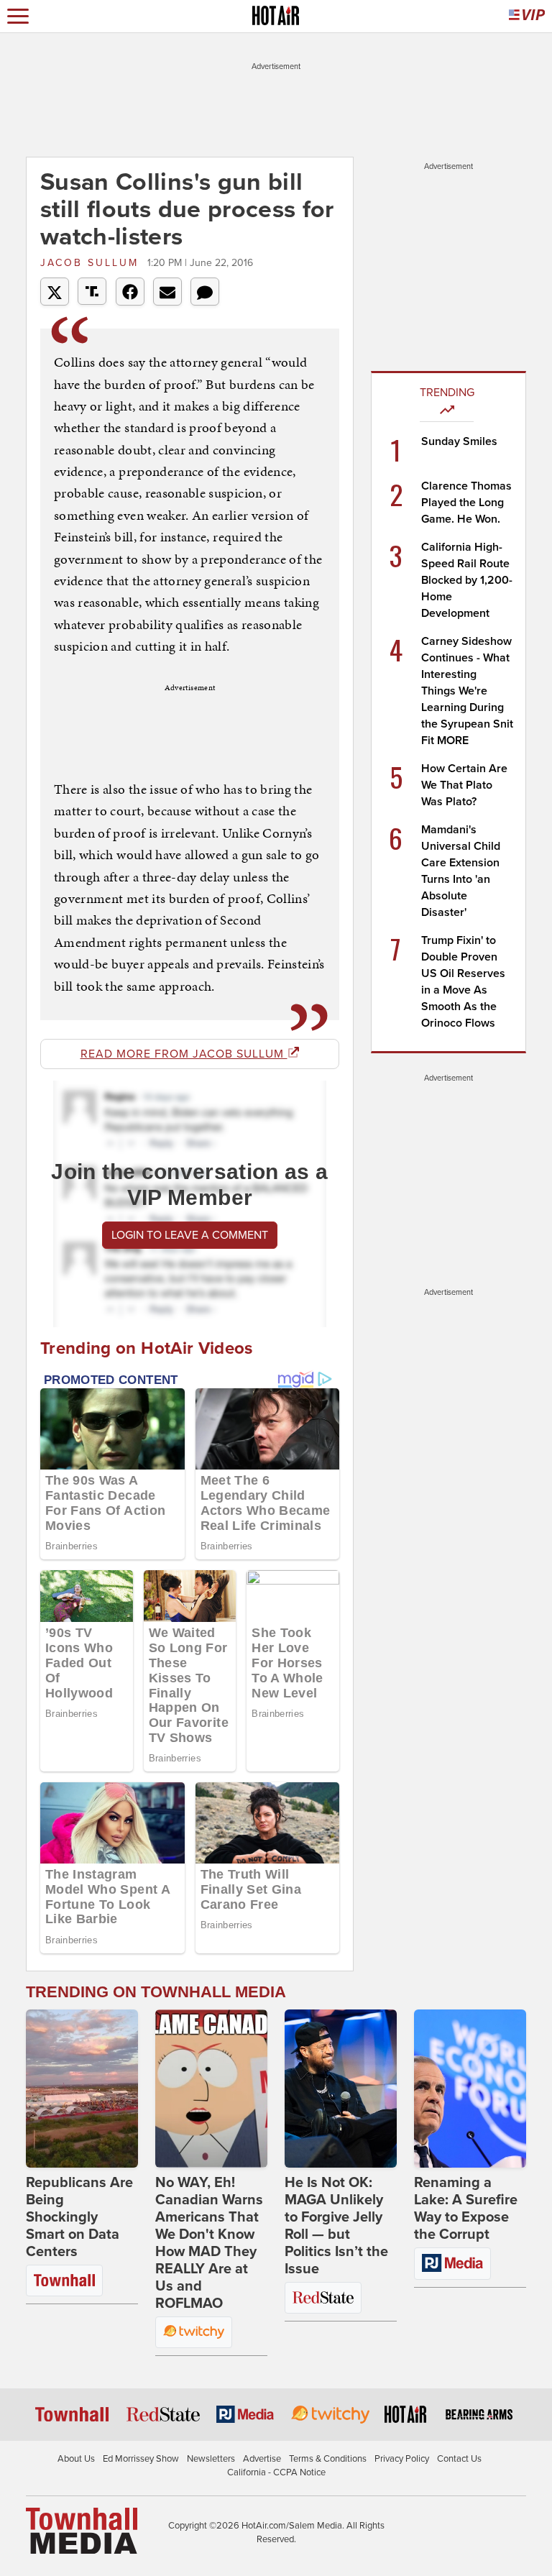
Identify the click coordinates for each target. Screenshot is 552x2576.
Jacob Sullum (92, 263)
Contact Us (459, 2459)
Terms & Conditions (328, 2459)
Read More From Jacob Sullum (184, 1054)
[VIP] (527, 16)
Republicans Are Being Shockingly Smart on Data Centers (79, 2217)
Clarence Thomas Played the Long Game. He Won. (466, 503)
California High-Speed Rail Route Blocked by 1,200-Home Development (467, 580)
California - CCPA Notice (276, 2472)
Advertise (262, 2459)
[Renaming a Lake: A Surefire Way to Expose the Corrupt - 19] (470, 2089)
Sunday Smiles (459, 441)
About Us (76, 2459)
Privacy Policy (402, 2459)
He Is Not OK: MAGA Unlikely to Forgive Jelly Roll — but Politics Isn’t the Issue (336, 2226)
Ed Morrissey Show (141, 2459)
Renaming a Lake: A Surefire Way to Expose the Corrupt (466, 2209)
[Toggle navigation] (18, 16)
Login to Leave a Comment (190, 1235)
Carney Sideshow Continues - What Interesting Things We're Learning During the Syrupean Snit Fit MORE (467, 691)
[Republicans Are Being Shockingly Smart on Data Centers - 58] (82, 2089)
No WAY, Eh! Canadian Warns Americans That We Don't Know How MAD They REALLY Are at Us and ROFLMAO (209, 2243)
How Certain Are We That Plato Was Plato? (464, 785)
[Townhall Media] (82, 2530)
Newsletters (211, 2459)
